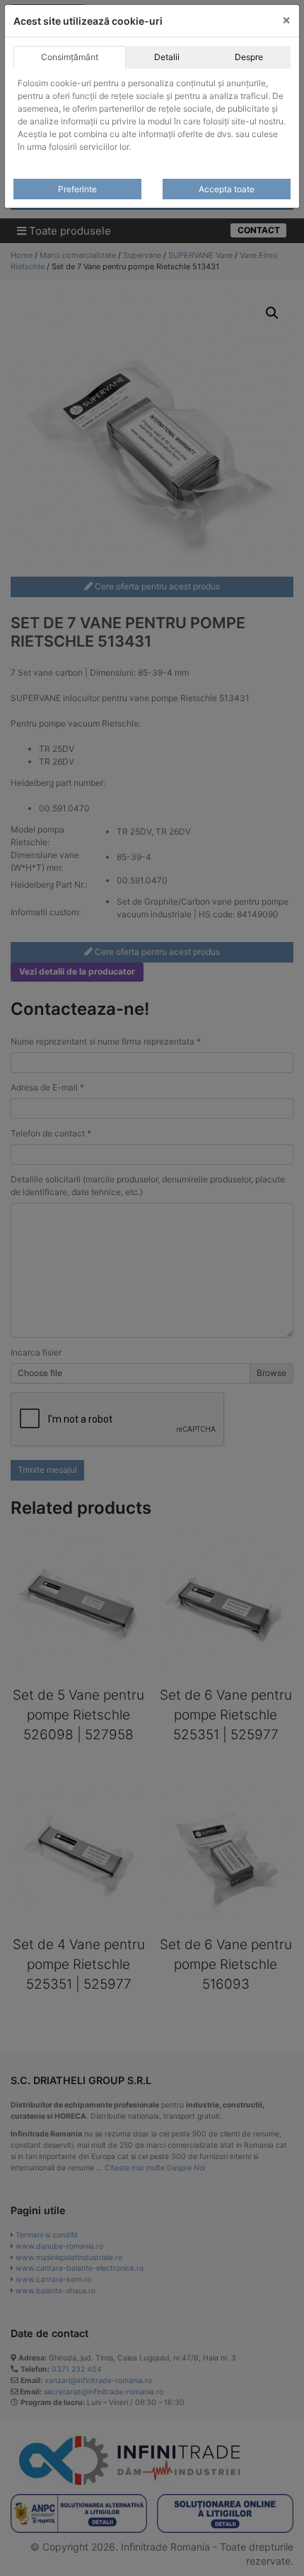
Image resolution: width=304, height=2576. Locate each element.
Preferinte (77, 189)
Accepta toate (227, 189)
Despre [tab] (249, 57)
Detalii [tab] (167, 57)
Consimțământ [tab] (70, 57)
